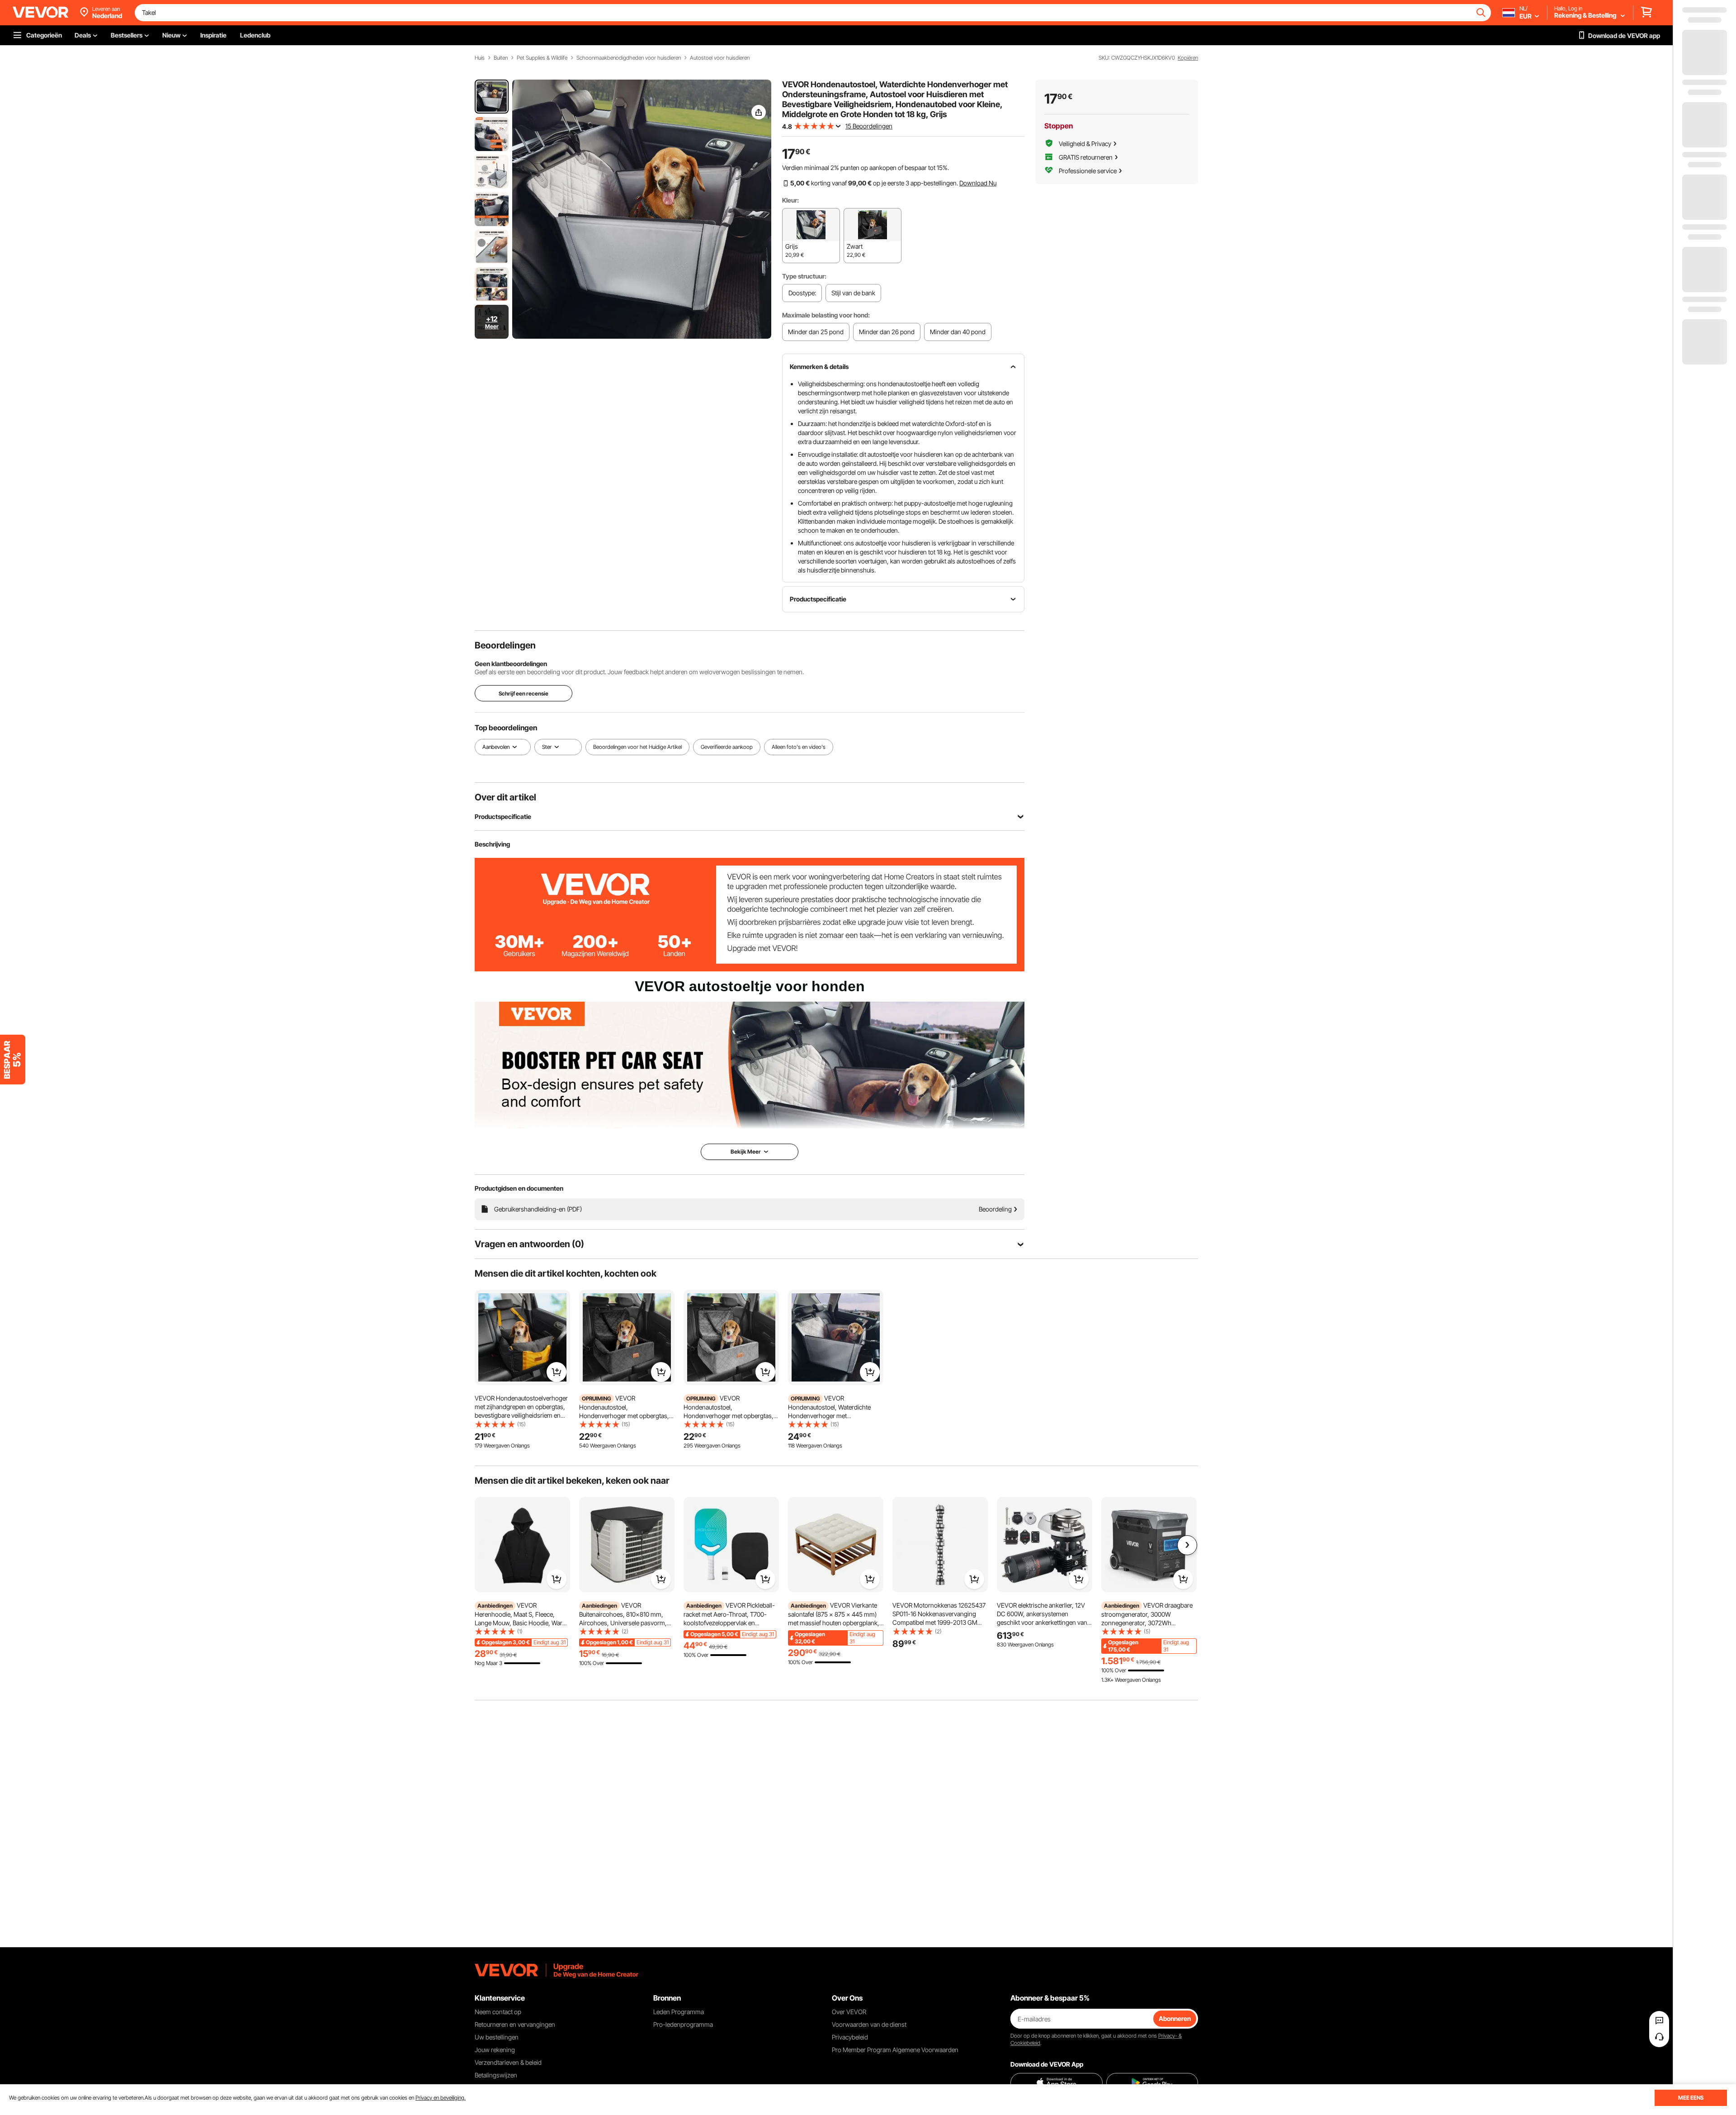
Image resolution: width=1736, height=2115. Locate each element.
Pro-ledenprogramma (683, 2024)
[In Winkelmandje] (557, 1372)
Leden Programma (679, 2012)
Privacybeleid (850, 2037)
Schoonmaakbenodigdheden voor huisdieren (629, 58)
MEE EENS (1691, 2098)
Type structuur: (804, 276)
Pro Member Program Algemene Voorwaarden (895, 2050)
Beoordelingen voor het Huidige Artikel (637, 747)
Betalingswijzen (496, 2075)
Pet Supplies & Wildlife (542, 58)
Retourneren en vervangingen (515, 2024)
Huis (480, 58)
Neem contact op (498, 2012)
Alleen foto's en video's (799, 747)
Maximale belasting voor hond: (826, 315)
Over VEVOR (849, 2012)
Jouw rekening (495, 2050)
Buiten (501, 58)
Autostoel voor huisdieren (720, 58)
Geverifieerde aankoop (727, 747)
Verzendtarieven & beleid (508, 2062)
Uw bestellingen (497, 2037)
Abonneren (1175, 2018)
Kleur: (790, 200)
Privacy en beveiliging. (441, 2098)
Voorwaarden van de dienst (869, 2024)
